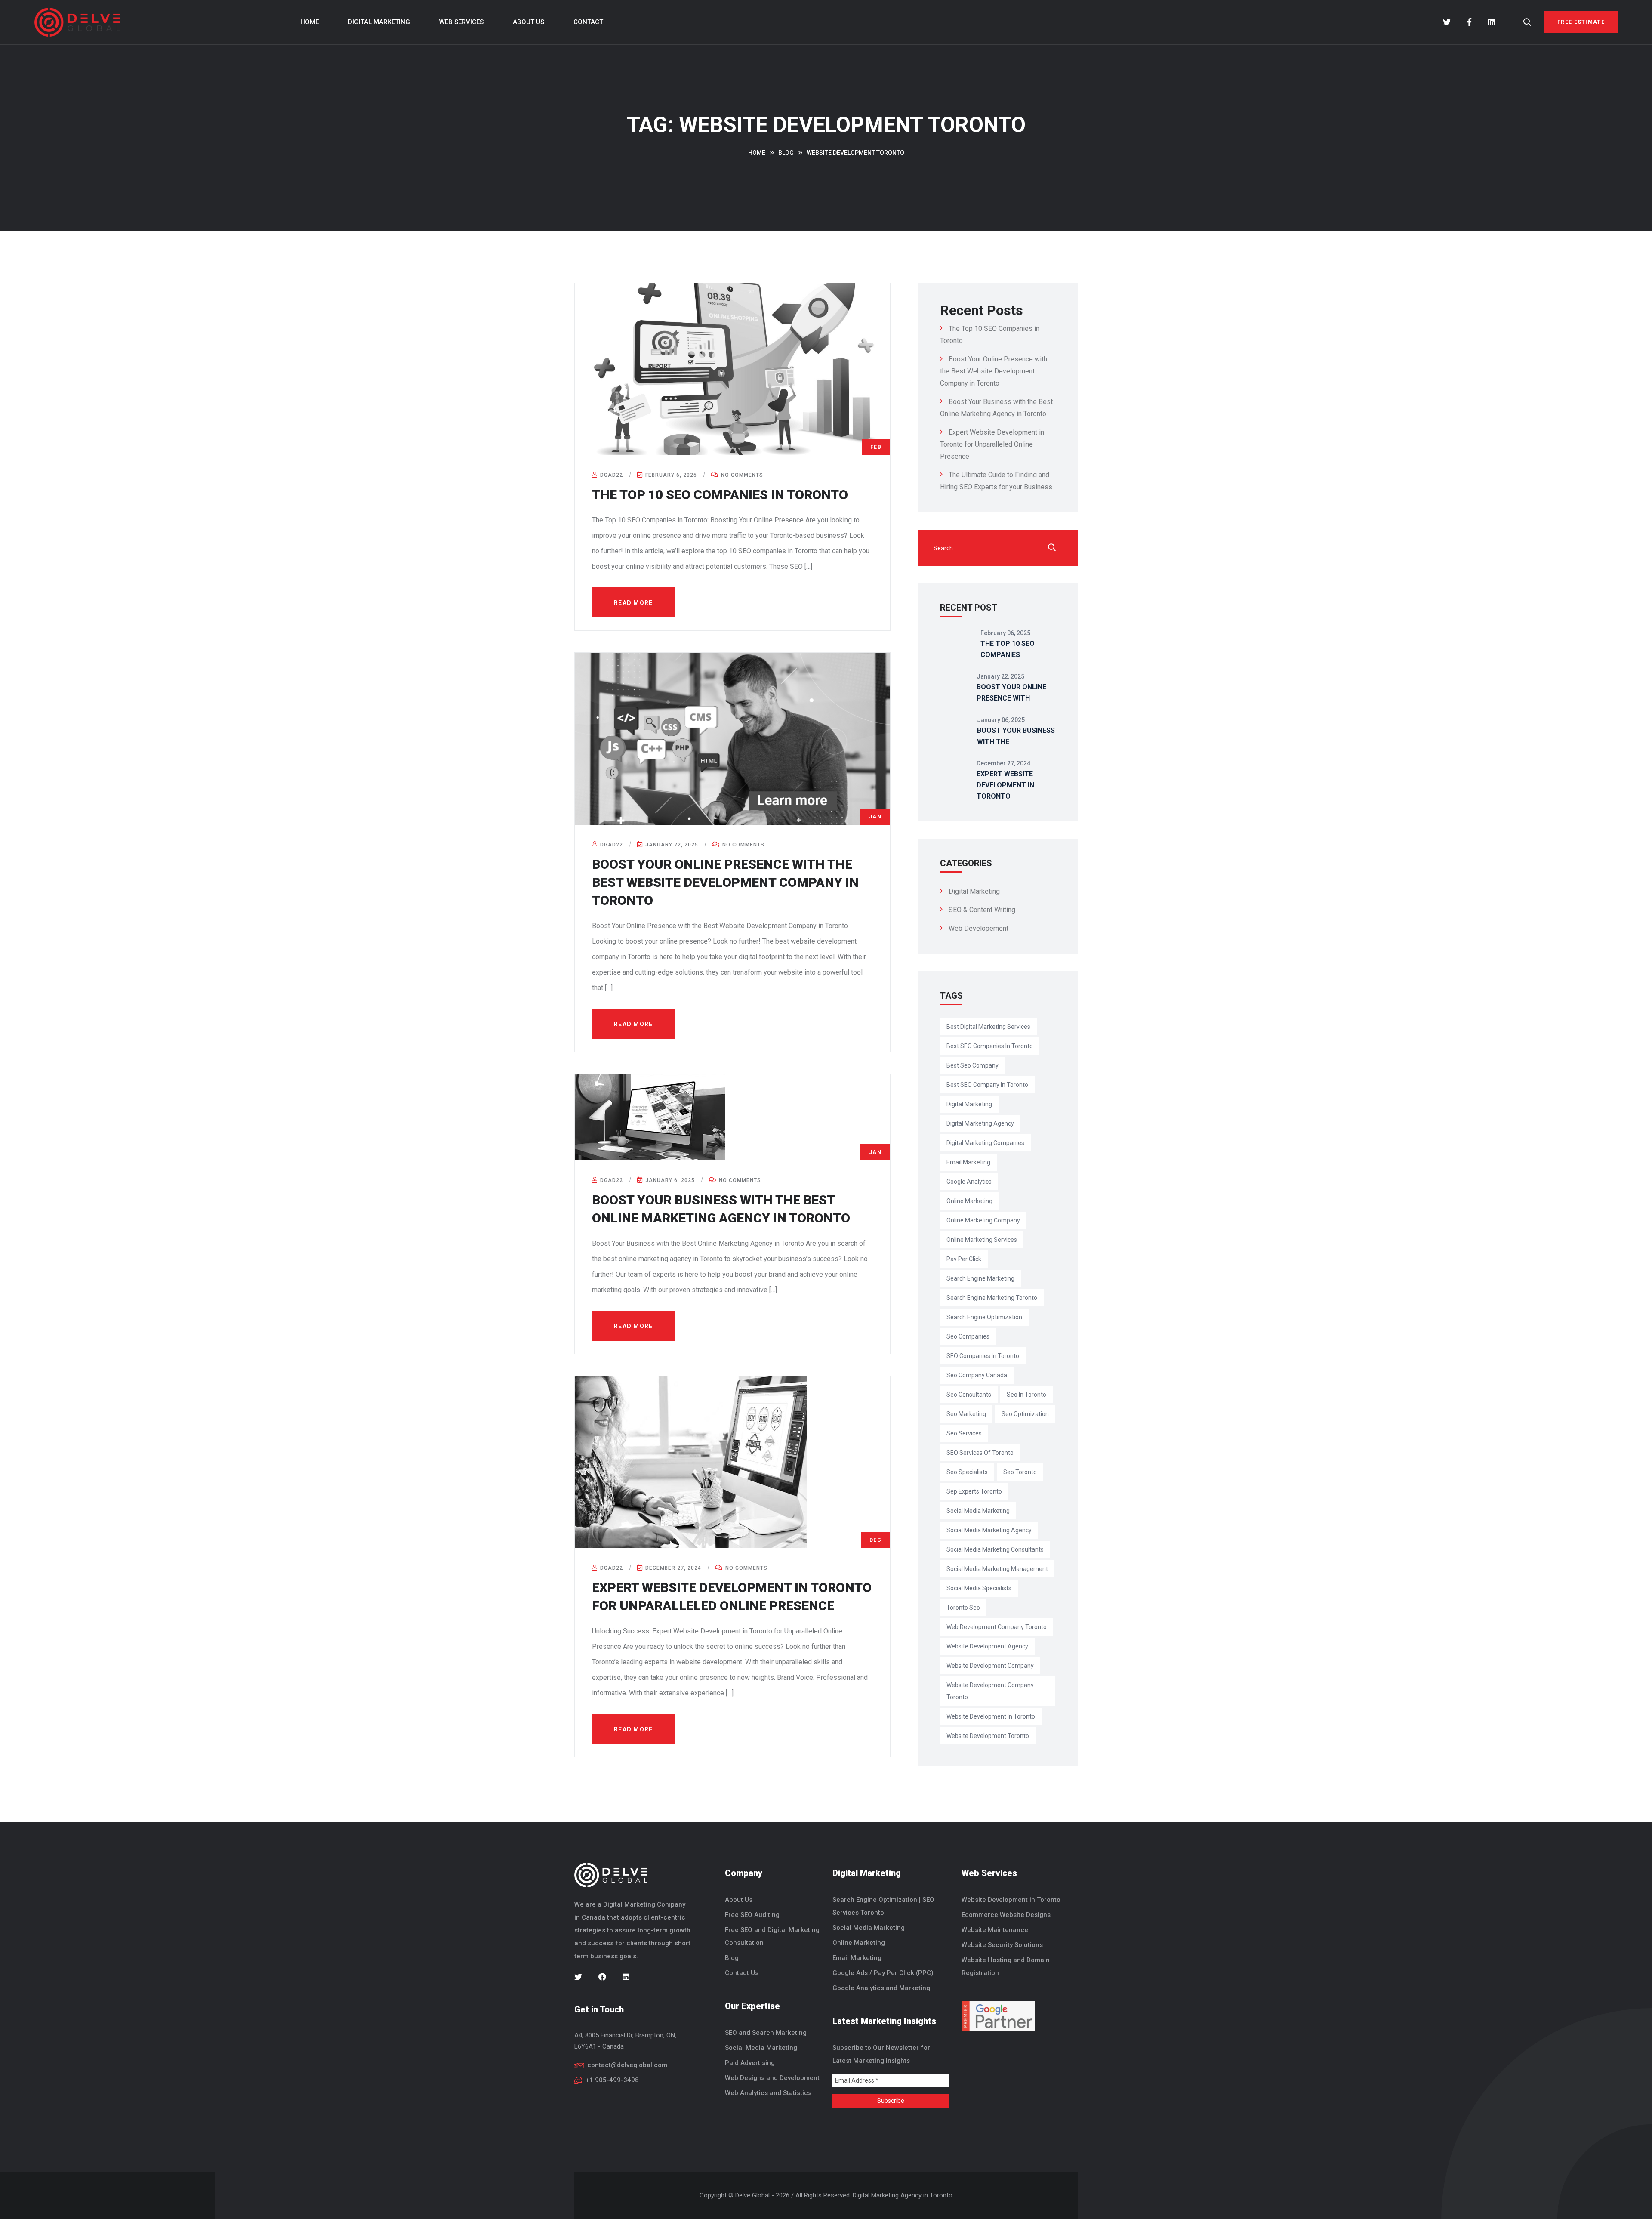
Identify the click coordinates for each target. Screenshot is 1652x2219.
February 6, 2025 (670, 475)
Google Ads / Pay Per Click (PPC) (883, 1973)
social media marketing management (997, 1569)
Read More (633, 603)
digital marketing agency (980, 1123)
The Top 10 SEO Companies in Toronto (720, 495)
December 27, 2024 (672, 1568)
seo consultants (969, 1395)
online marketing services (982, 1240)
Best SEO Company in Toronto (987, 1085)
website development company (990, 1666)
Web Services (461, 22)
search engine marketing (980, 1278)
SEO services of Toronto (980, 1453)
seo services (964, 1433)
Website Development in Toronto (1011, 1900)
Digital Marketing (379, 22)
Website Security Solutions (1002, 1945)
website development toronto (988, 1736)
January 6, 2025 (669, 1180)
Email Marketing (857, 1958)
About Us (529, 22)
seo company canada (977, 1375)
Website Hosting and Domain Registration (1006, 1966)
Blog (732, 1958)
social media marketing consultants (995, 1549)
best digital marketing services (988, 1027)
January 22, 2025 (671, 845)
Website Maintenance (995, 1930)
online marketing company (983, 1220)
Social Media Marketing (761, 2048)
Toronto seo (963, 1608)
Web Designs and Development (772, 2078)
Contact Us (742, 1973)
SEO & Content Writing (982, 910)
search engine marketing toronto (992, 1298)
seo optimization (1025, 1414)
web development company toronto (997, 1627)
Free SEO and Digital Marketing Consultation (772, 1936)
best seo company (972, 1065)
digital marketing (969, 1104)
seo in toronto (1026, 1395)
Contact (588, 22)
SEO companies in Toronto (983, 1356)
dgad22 (611, 475)
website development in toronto (991, 1716)
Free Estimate (1581, 22)
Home (310, 22)
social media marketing (978, 1511)
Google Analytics (969, 1182)
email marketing (968, 1162)
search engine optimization (984, 1317)
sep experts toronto (974, 1491)
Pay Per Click (964, 1259)
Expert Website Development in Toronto (1005, 785)
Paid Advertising (750, 2063)
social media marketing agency (989, 1530)
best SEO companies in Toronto (990, 1046)
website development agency (987, 1646)
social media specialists (979, 1588)
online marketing (969, 1201)
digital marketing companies (985, 1143)
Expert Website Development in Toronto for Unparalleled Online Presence (992, 444)
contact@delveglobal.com (627, 2065)
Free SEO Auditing (752, 1915)
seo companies (968, 1336)
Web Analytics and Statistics (768, 2093)
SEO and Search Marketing (766, 2033)
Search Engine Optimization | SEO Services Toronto (883, 1906)
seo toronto (1020, 1472)
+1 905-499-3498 (612, 2080)
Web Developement (979, 928)
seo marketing (966, 1414)
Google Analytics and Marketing (881, 1988)
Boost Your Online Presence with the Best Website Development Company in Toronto (725, 882)
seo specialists (967, 1472)
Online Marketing (859, 1943)
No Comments (741, 475)
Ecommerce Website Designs (1006, 1915)
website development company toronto (990, 1691)
